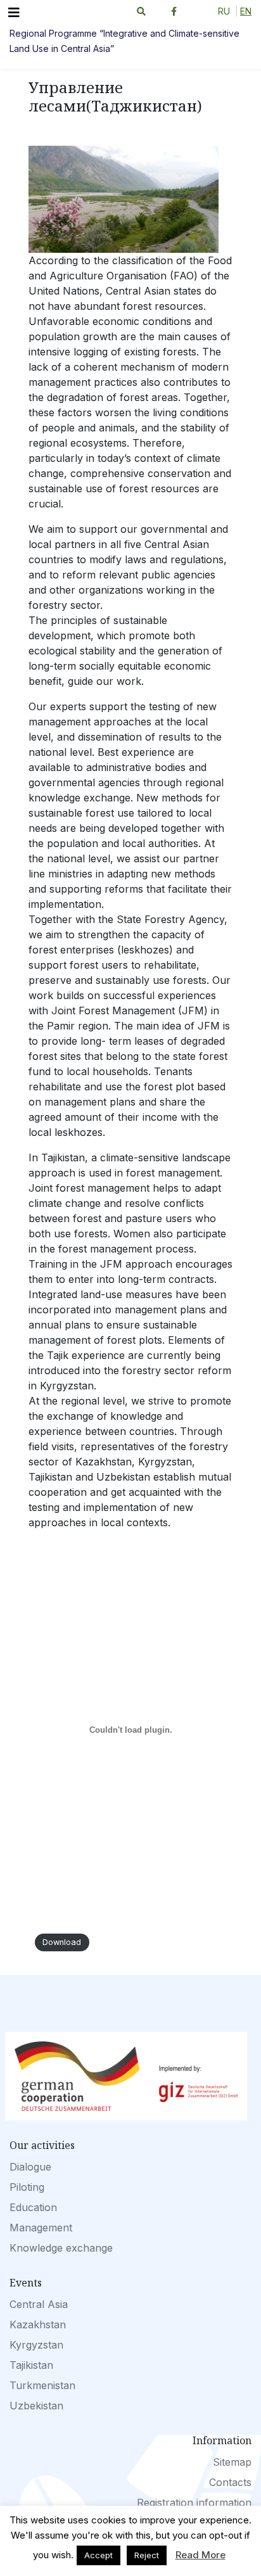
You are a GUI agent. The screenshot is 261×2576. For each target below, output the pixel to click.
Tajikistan (31, 2365)
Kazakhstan (38, 2324)
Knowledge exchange (61, 2248)
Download (62, 1943)
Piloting (27, 2187)
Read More (201, 2555)
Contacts (230, 2482)
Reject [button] (147, 2555)
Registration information (194, 2503)
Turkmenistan (42, 2385)
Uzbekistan (36, 2406)
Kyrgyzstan (36, 2345)
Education (33, 2207)
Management (41, 2228)
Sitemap (232, 2462)
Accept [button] (99, 2555)
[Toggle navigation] (14, 13)
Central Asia (39, 2304)
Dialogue (30, 2167)
